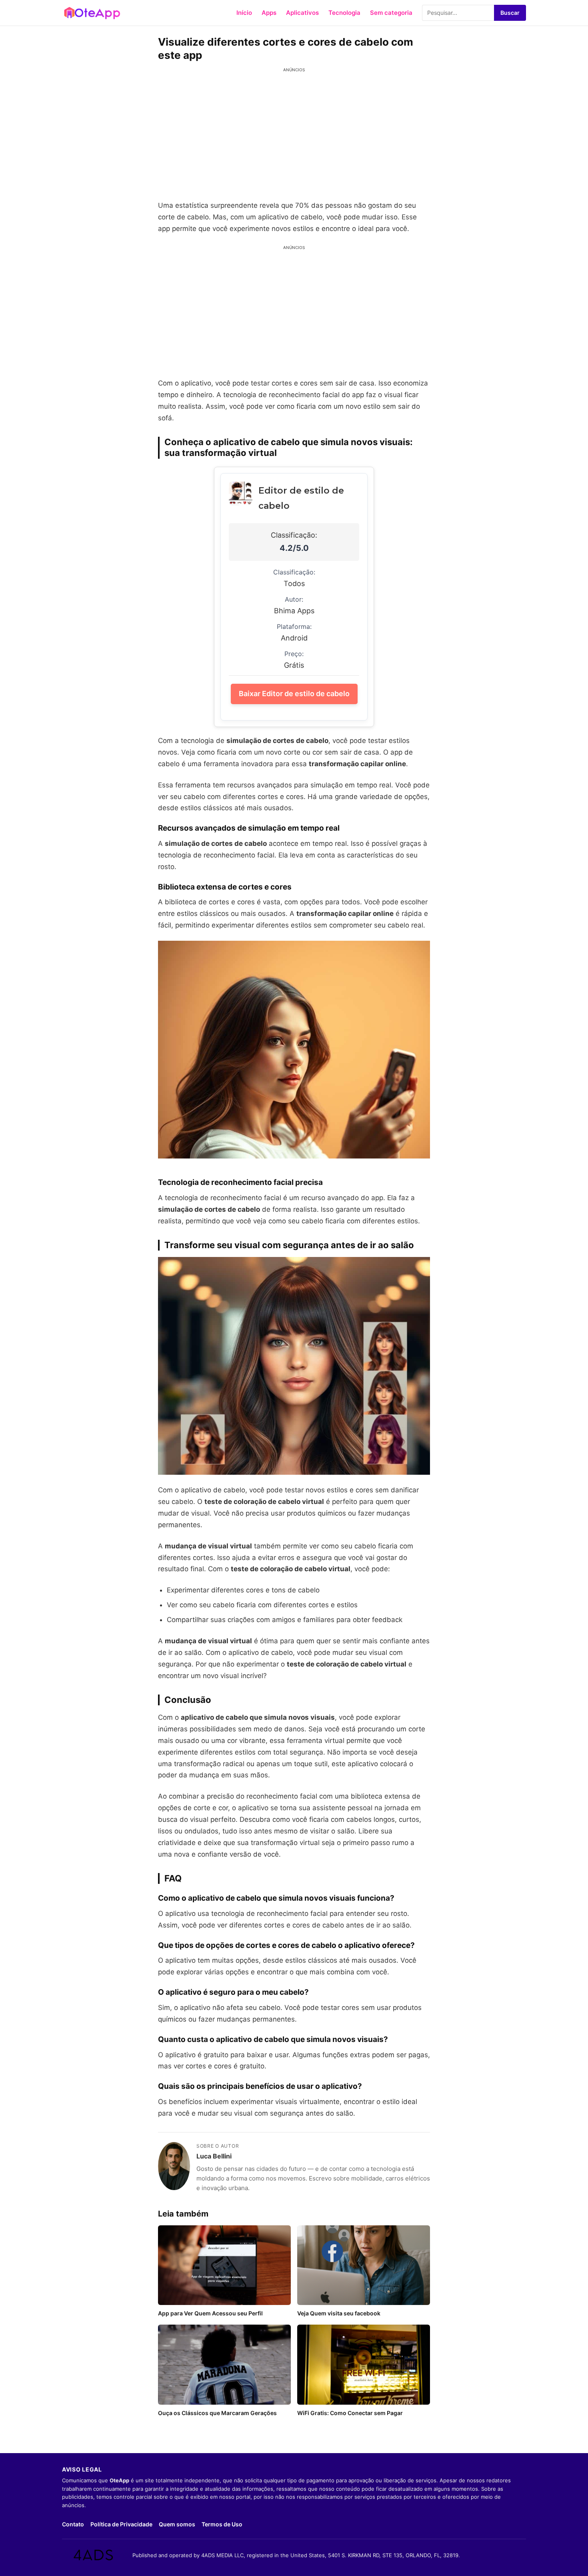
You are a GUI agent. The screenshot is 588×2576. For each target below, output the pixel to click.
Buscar (510, 13)
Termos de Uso (222, 2524)
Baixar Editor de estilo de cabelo (294, 694)
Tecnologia (344, 13)
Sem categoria (391, 13)
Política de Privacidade (121, 2524)
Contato (73, 2524)
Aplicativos (302, 13)
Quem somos (177, 2524)
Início (244, 13)
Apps (269, 13)
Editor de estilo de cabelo (301, 498)
